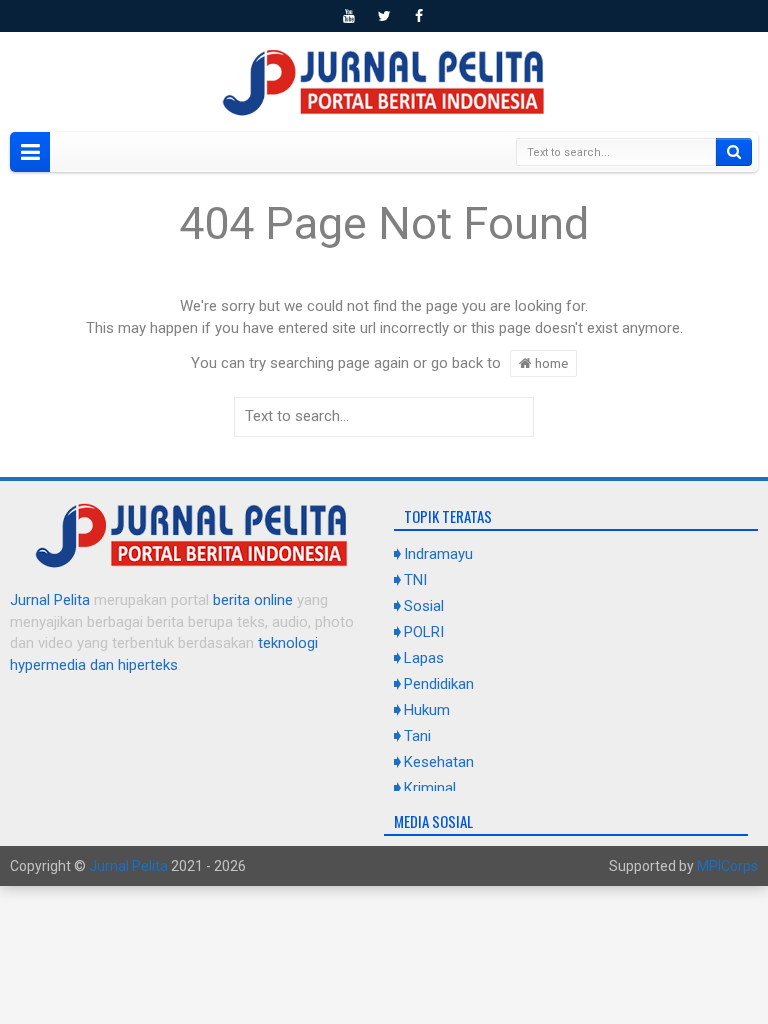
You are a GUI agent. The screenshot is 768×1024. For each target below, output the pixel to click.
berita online (253, 600)
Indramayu (438, 554)
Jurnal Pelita (50, 600)
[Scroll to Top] (384, 1001)
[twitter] (384, 16)
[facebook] (419, 16)
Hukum (427, 710)
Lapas (424, 658)
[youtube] (349, 16)
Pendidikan (439, 684)
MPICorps (727, 866)
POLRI (424, 632)
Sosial (424, 606)
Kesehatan (439, 762)
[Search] (734, 152)
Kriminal (430, 788)
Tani (417, 736)
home (550, 363)
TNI (415, 580)
